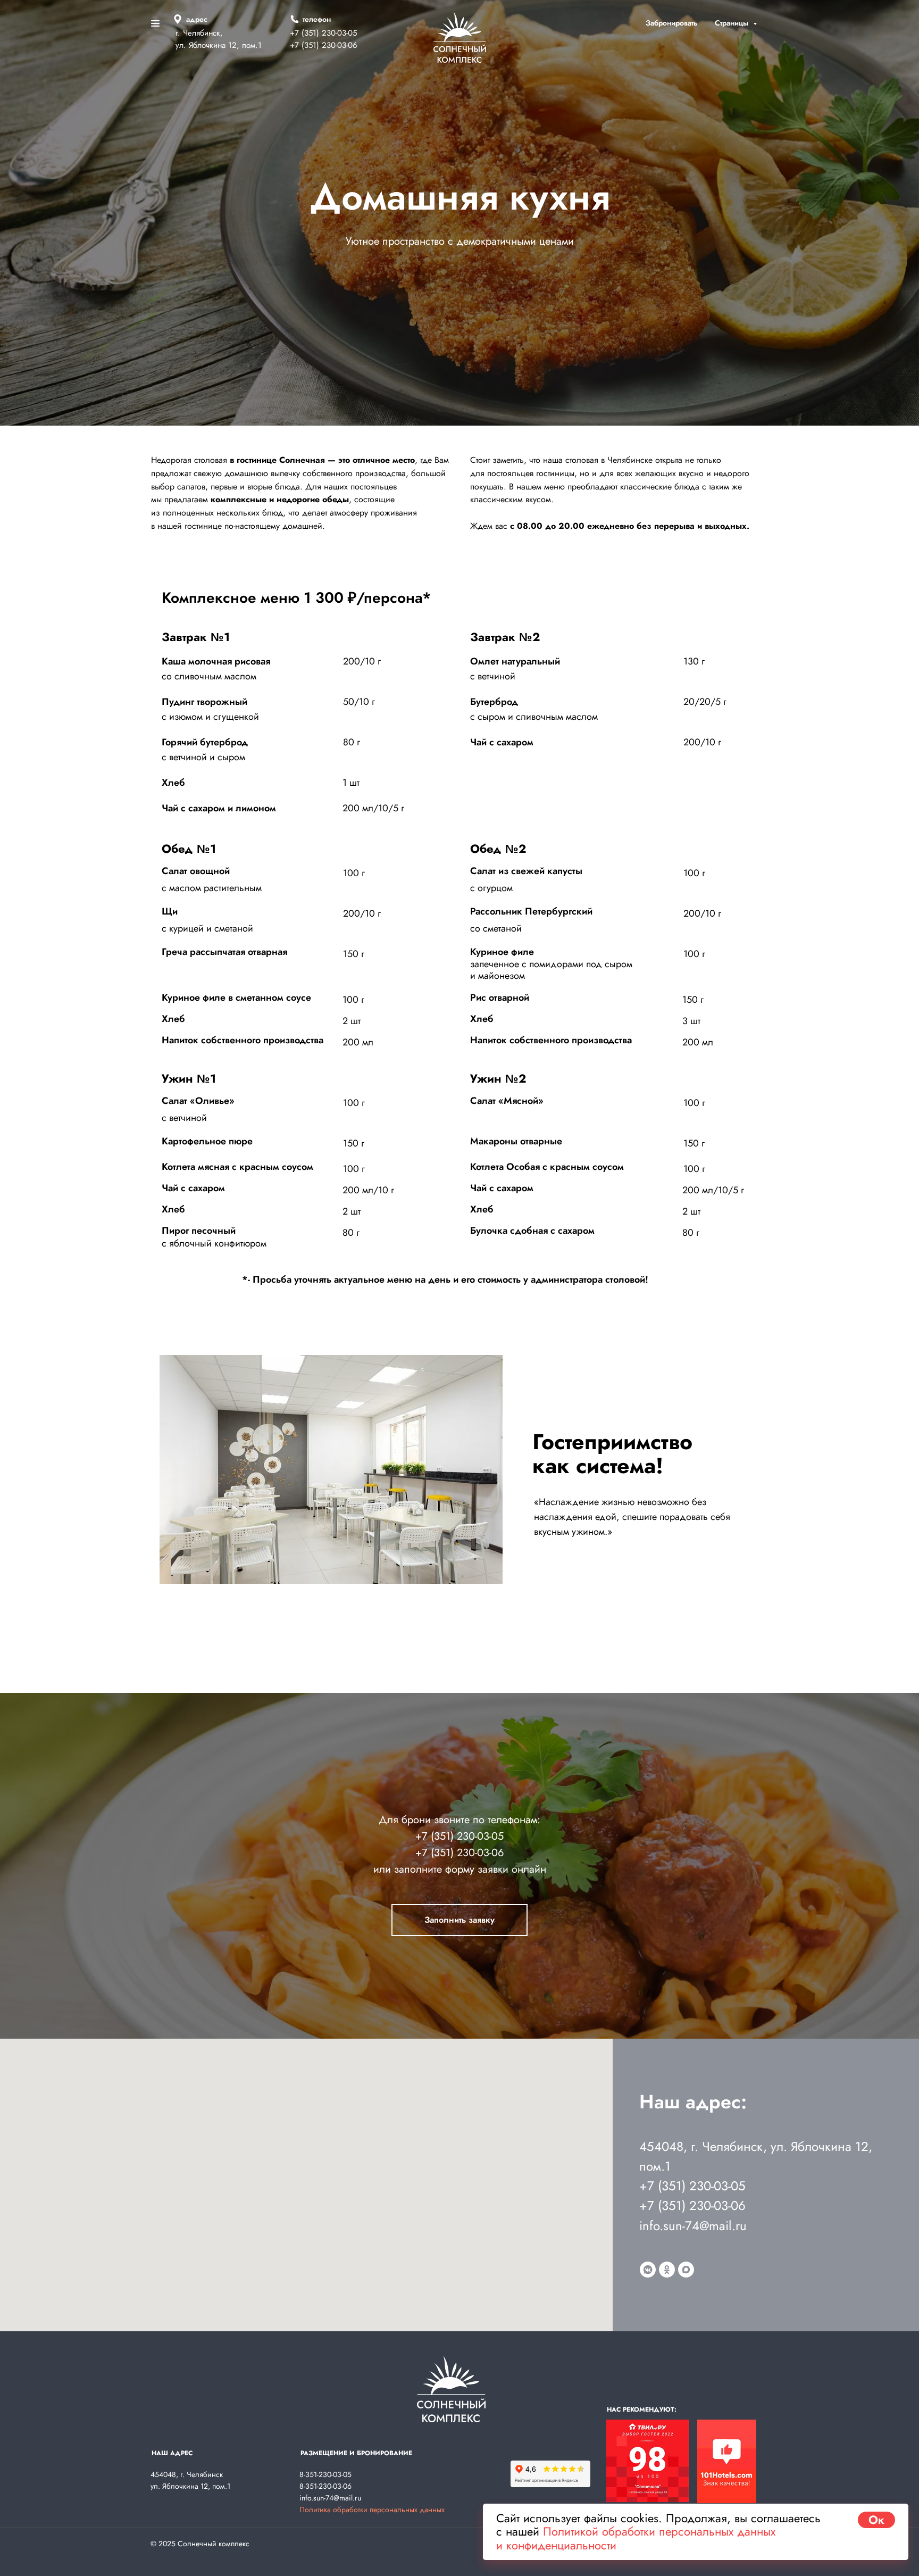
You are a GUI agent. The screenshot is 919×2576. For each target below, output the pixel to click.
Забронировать (671, 23)
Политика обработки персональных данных (372, 2509)
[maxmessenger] (686, 2270)
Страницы (733, 23)
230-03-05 (339, 33)
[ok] (667, 2270)
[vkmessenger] (648, 2270)
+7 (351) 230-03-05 (459, 1836)
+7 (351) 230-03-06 (324, 45)
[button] (459, 1920)
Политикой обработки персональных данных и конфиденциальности (636, 2538)
